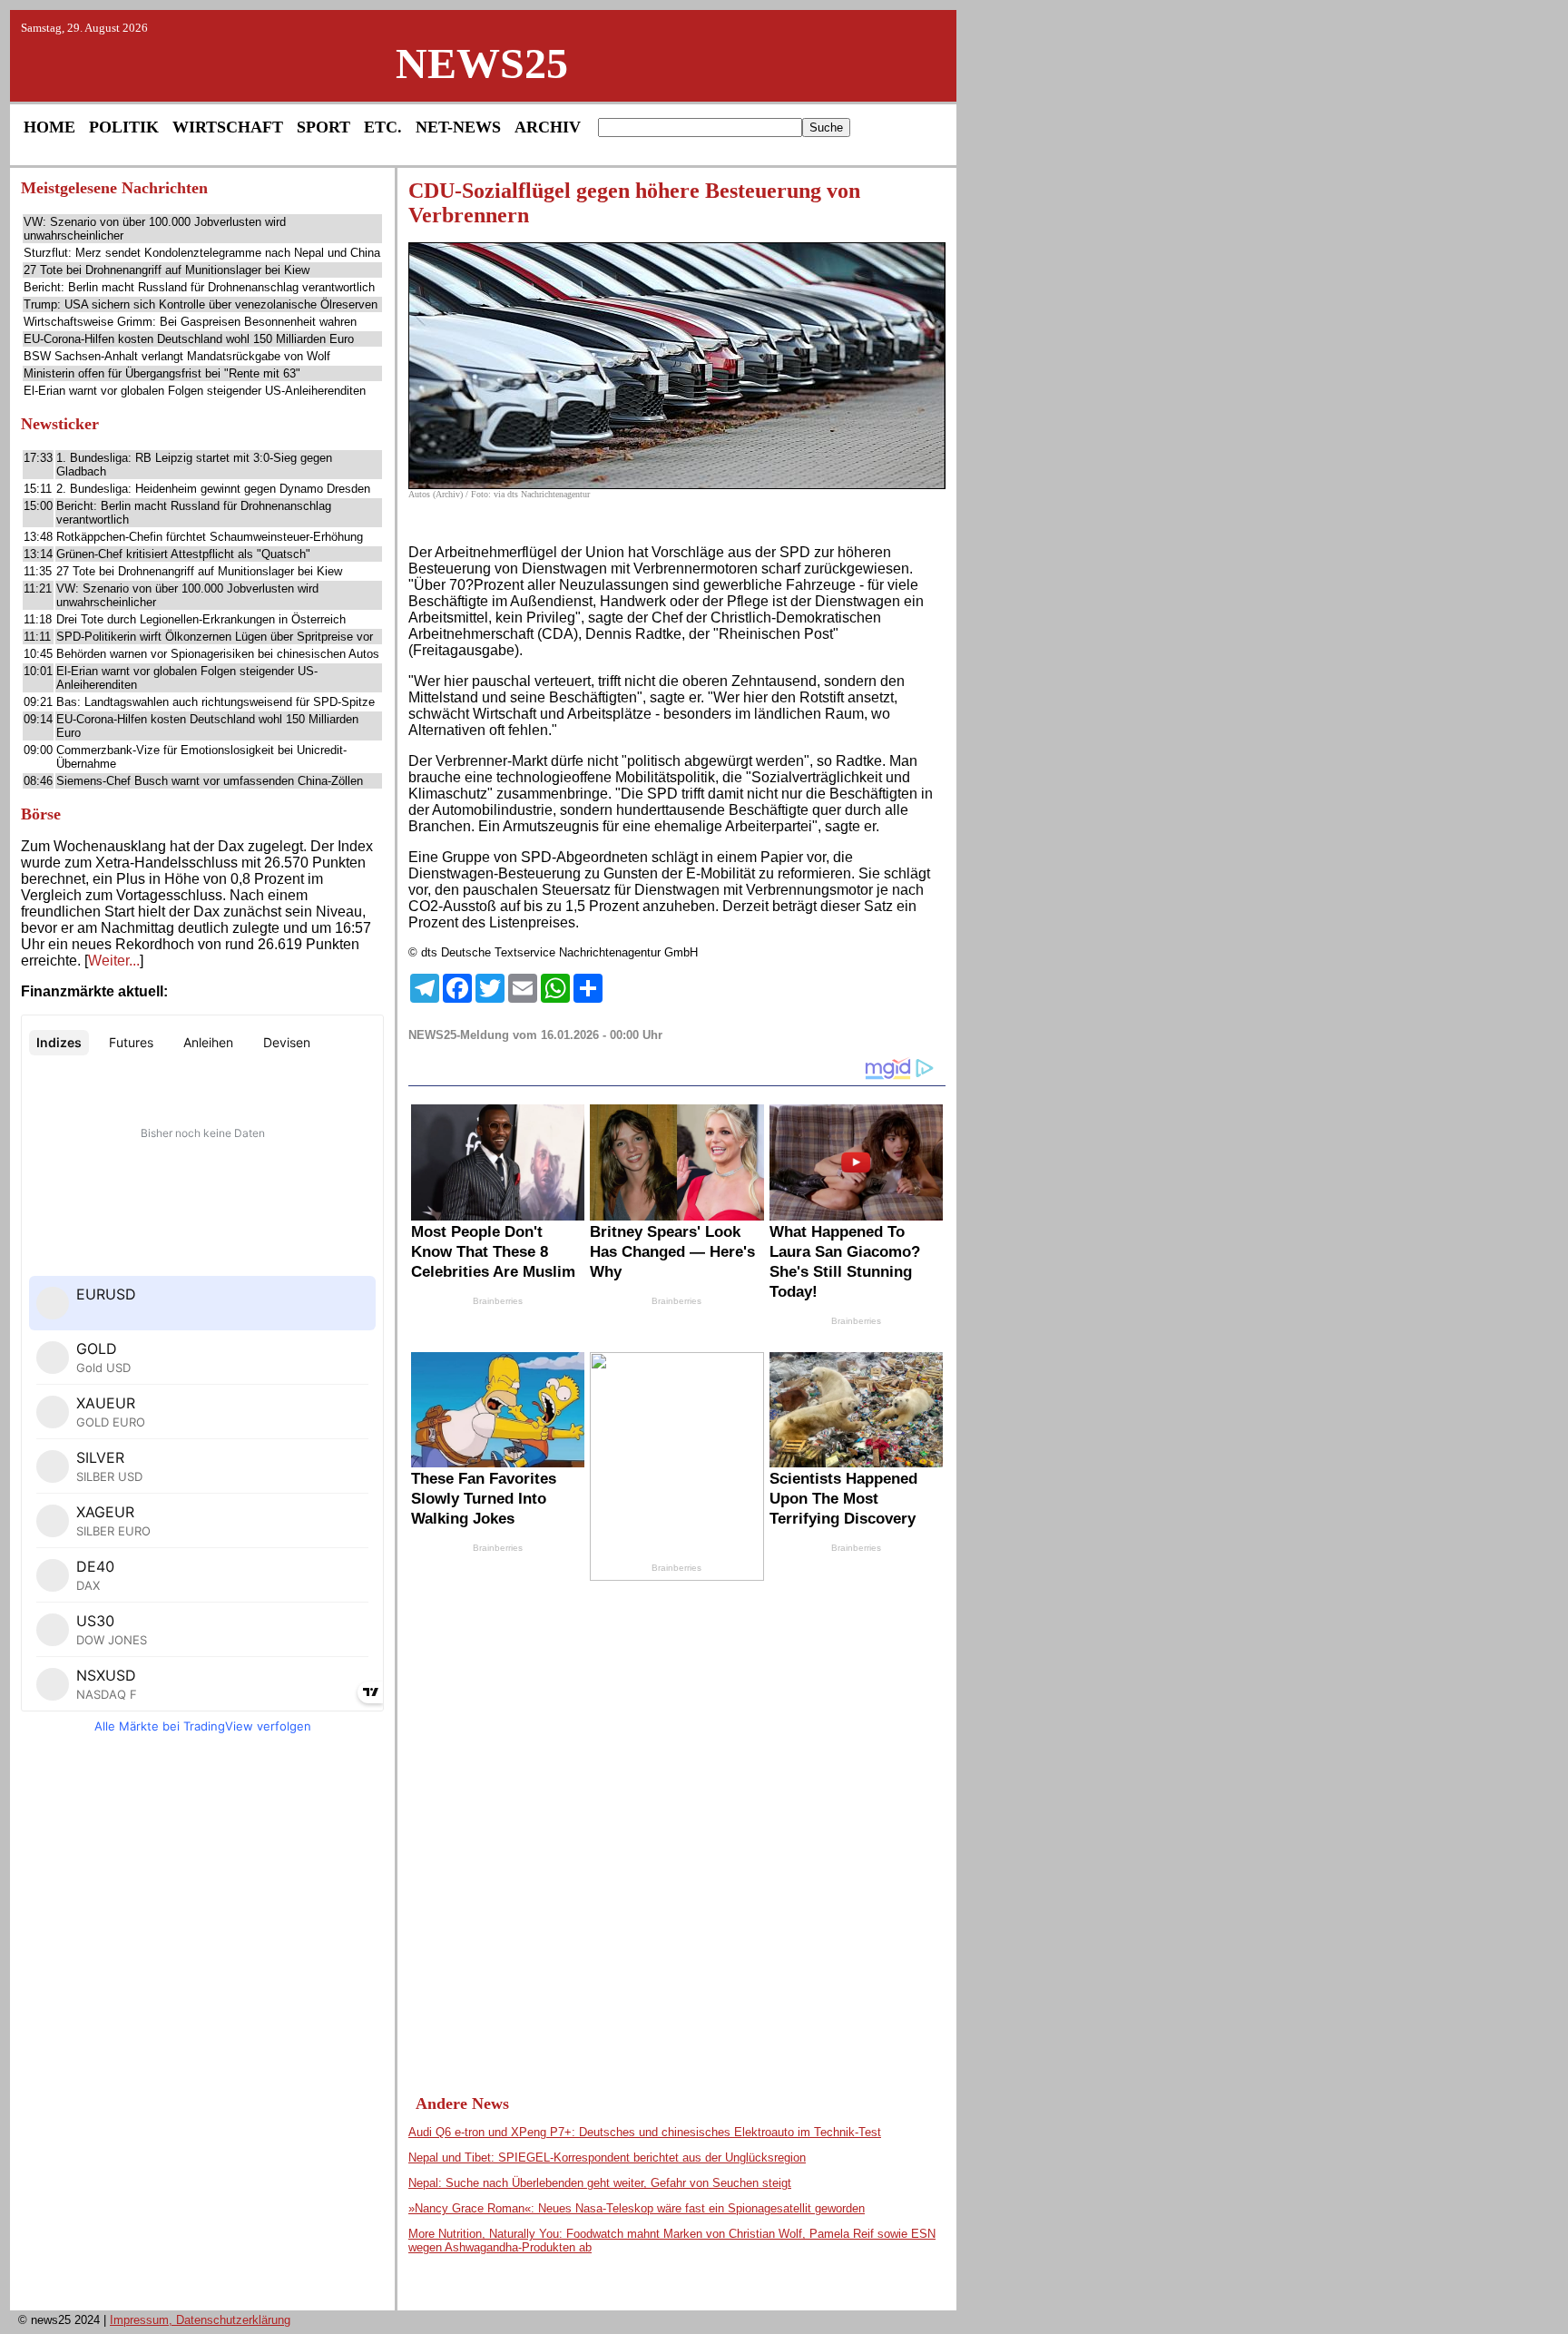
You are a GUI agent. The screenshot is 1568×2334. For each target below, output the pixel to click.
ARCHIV (548, 127)
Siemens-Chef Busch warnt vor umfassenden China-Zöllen (210, 781)
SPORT (323, 127)
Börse (41, 814)
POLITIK (124, 127)
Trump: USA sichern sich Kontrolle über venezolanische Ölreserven (201, 304)
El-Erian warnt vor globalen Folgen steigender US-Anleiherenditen (195, 391)
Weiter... (114, 961)
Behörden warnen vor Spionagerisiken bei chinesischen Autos (218, 654)
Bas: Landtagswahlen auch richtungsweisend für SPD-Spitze (216, 702)
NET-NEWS (458, 127)
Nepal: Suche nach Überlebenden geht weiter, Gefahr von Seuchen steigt (600, 2183)
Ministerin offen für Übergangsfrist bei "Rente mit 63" (162, 373)
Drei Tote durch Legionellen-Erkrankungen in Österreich (201, 619)
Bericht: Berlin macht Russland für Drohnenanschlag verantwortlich (199, 287)
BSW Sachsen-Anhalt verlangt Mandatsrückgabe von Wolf (177, 356)
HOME (49, 127)
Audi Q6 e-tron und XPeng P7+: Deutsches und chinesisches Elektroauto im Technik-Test (645, 2132)
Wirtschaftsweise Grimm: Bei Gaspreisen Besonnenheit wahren (190, 322)
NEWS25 (482, 63)
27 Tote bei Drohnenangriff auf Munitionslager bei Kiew (167, 270)
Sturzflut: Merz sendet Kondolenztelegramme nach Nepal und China (202, 253)
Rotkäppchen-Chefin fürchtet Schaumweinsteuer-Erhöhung (210, 537)
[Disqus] (677, 1817)
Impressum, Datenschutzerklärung (200, 2320)
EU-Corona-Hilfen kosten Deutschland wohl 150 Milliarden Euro (189, 339)
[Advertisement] (202, 2027)
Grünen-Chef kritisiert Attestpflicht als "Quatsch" (183, 554)
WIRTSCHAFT (228, 127)
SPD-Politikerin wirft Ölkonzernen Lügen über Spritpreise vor (215, 637)
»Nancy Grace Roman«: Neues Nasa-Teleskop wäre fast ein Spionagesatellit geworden (637, 2208)
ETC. (383, 127)
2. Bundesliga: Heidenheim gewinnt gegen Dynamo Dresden (213, 489)
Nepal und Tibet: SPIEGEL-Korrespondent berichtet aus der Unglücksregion (607, 2157)
